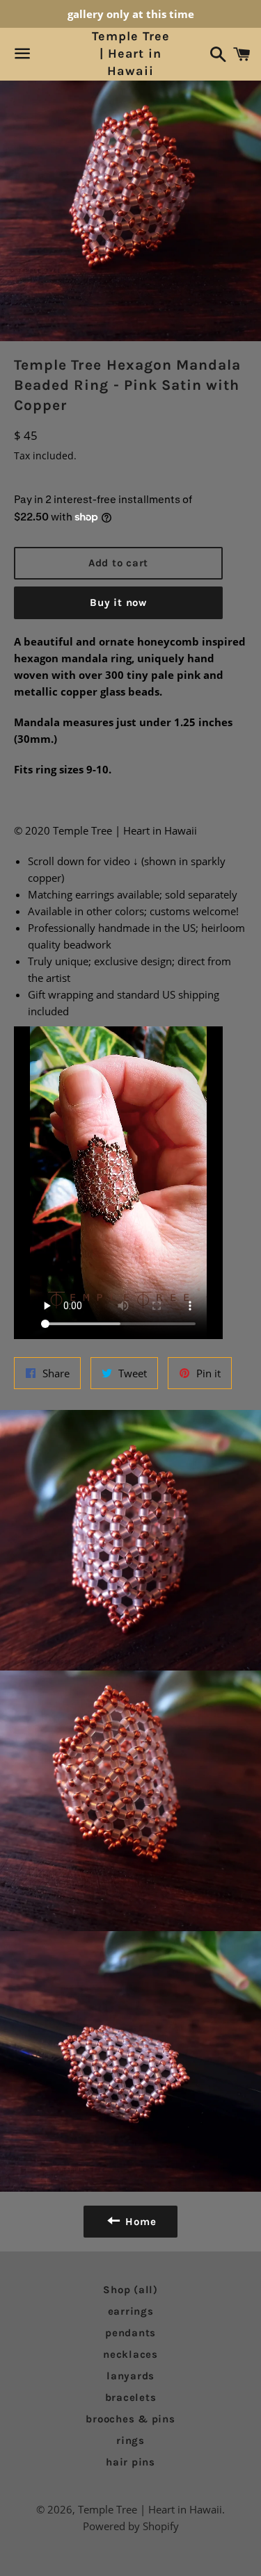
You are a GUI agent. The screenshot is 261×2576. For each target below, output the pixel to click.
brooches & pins (130, 2419)
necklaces (130, 2354)
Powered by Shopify (131, 2526)
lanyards (130, 2376)
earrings (131, 2311)
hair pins (130, 2462)
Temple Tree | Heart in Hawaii (131, 54)
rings (130, 2440)
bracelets (131, 2397)
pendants (130, 2333)
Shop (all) (130, 2290)
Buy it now (118, 602)
